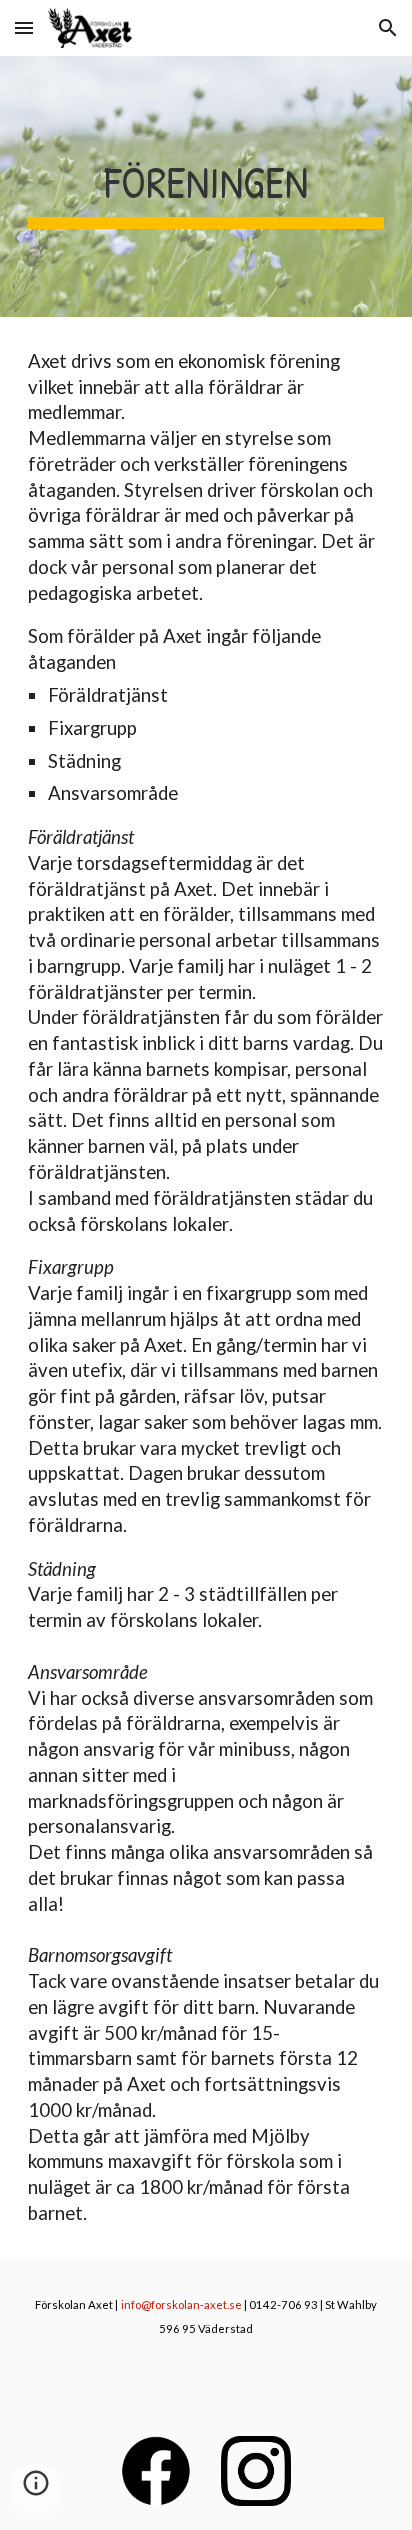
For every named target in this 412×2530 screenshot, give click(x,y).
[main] (206, 186)
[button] (24, 27)
